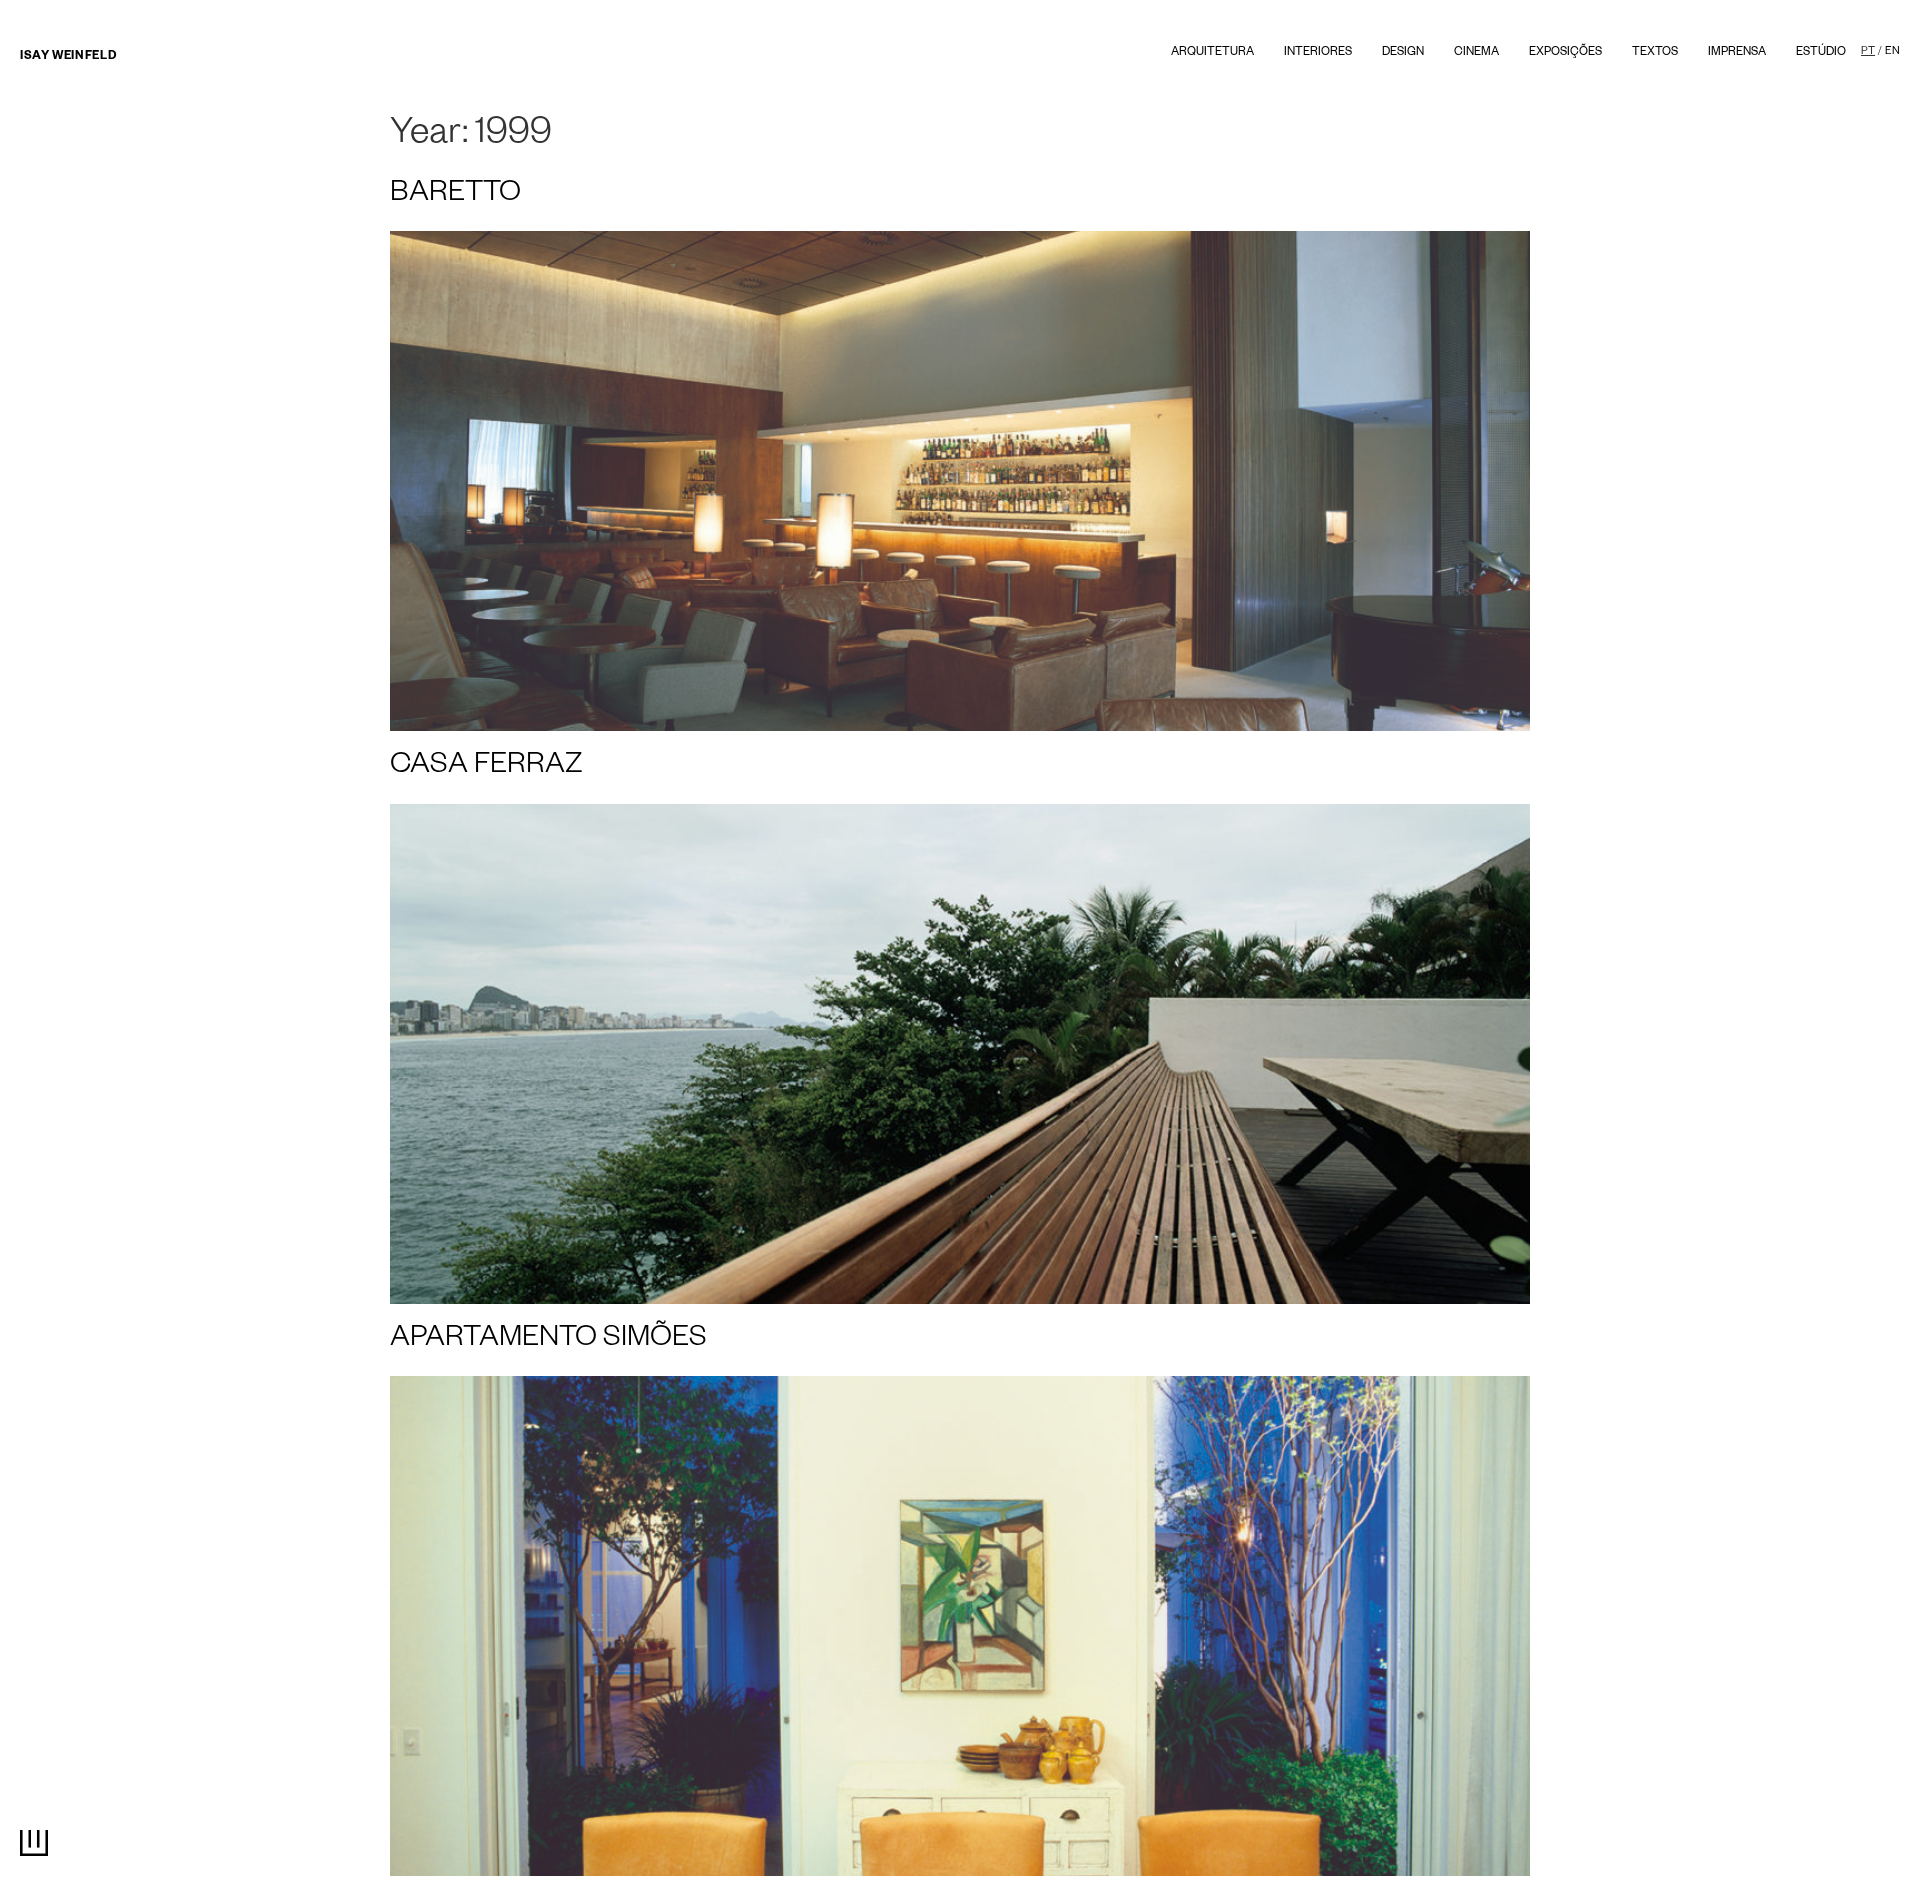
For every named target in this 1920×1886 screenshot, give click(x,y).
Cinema (1476, 53)
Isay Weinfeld (68, 57)
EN (1892, 52)
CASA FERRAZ (486, 768)
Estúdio (1821, 53)
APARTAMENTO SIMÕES (548, 1341)
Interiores (1318, 53)
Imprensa (1737, 53)
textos (1655, 53)
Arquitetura (1212, 53)
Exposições (1565, 53)
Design (1403, 53)
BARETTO (455, 196)
